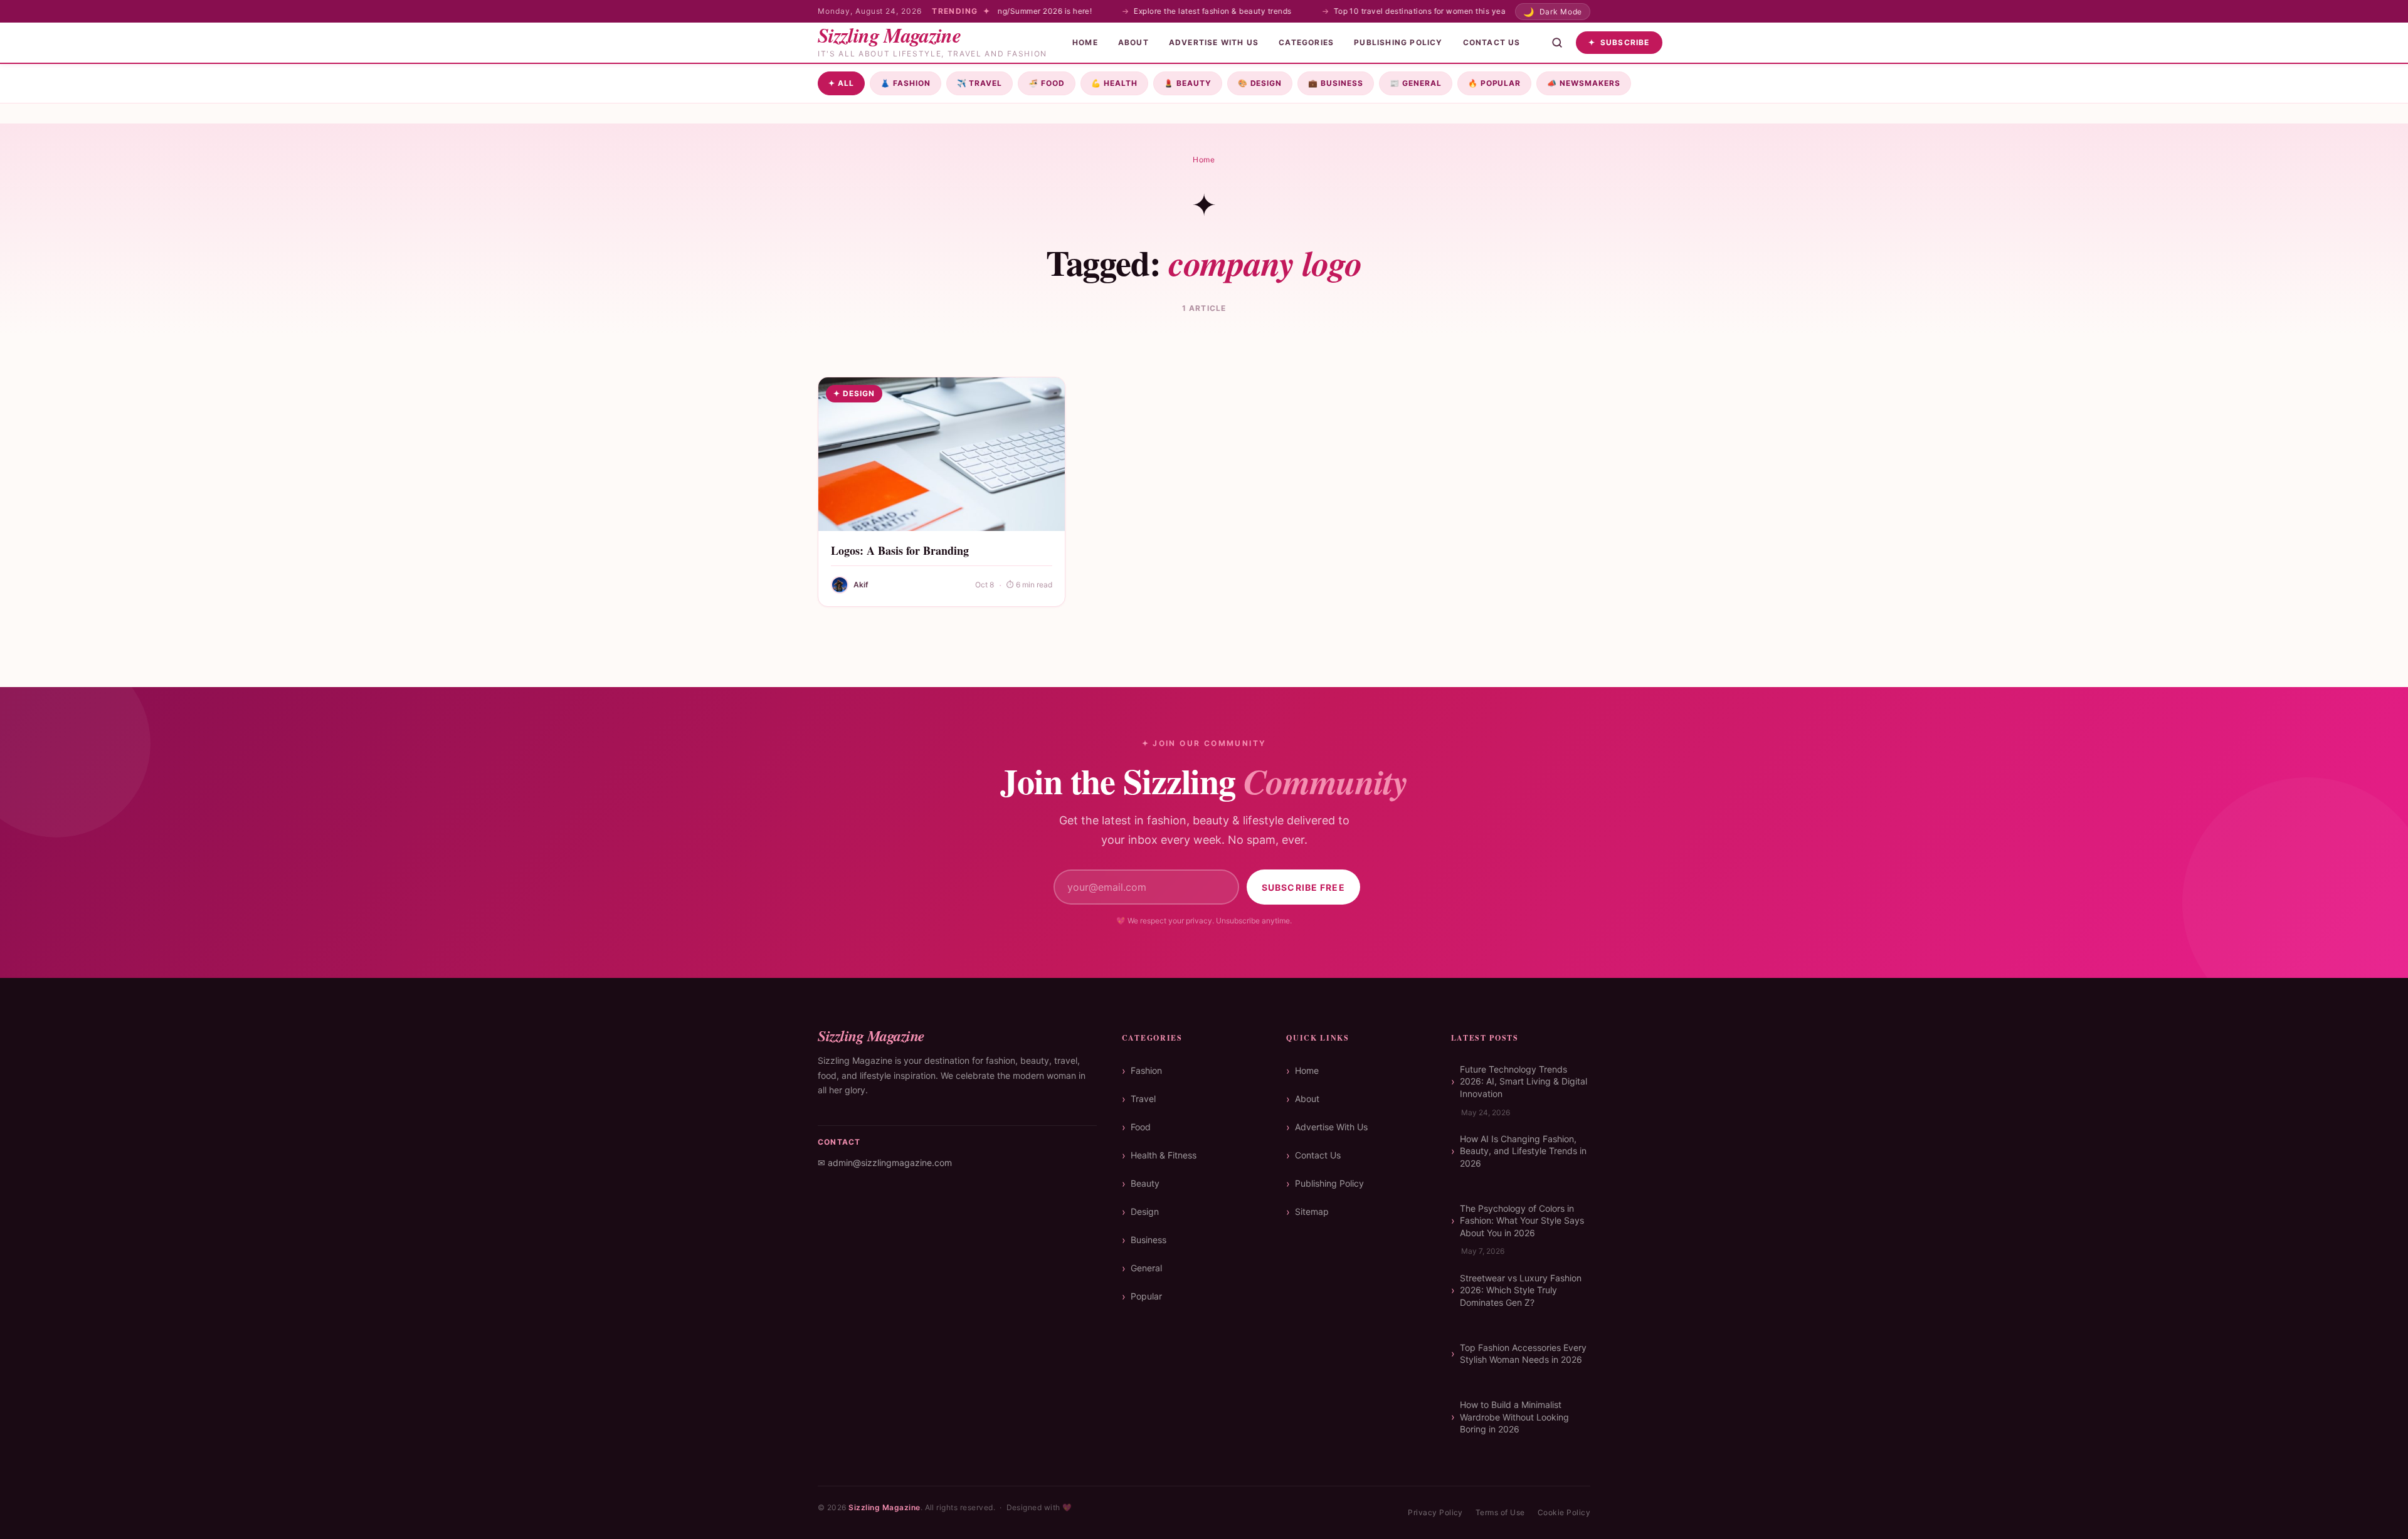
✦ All (841, 83)
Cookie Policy (1564, 1512)
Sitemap (1312, 1211)
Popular (1495, 83)
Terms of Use (1500, 1512)
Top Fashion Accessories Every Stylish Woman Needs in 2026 (1523, 1354)
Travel (980, 83)
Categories (1306, 42)
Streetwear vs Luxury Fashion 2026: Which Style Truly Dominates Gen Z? (1521, 1290)
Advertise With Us (1331, 1127)
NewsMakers (1584, 83)
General (1416, 83)
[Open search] (1557, 43)
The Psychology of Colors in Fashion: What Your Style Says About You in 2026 (1522, 1221)
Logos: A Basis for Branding (900, 550)
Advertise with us (1214, 42)
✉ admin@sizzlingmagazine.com (885, 1163)
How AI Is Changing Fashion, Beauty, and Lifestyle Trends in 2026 (1523, 1151)
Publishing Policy (1398, 42)
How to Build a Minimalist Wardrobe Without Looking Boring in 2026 (1514, 1417)
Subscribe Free (1303, 887)
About (1133, 42)
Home (1085, 42)
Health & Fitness (1164, 1155)
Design (1260, 83)
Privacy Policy (1435, 1512)
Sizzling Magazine (884, 1507)
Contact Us (1492, 42)
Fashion (906, 83)
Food (1047, 83)
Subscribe (1619, 42)
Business (1336, 83)
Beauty (1188, 83)
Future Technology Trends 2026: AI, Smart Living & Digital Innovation (1523, 1081)
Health (1114, 83)
